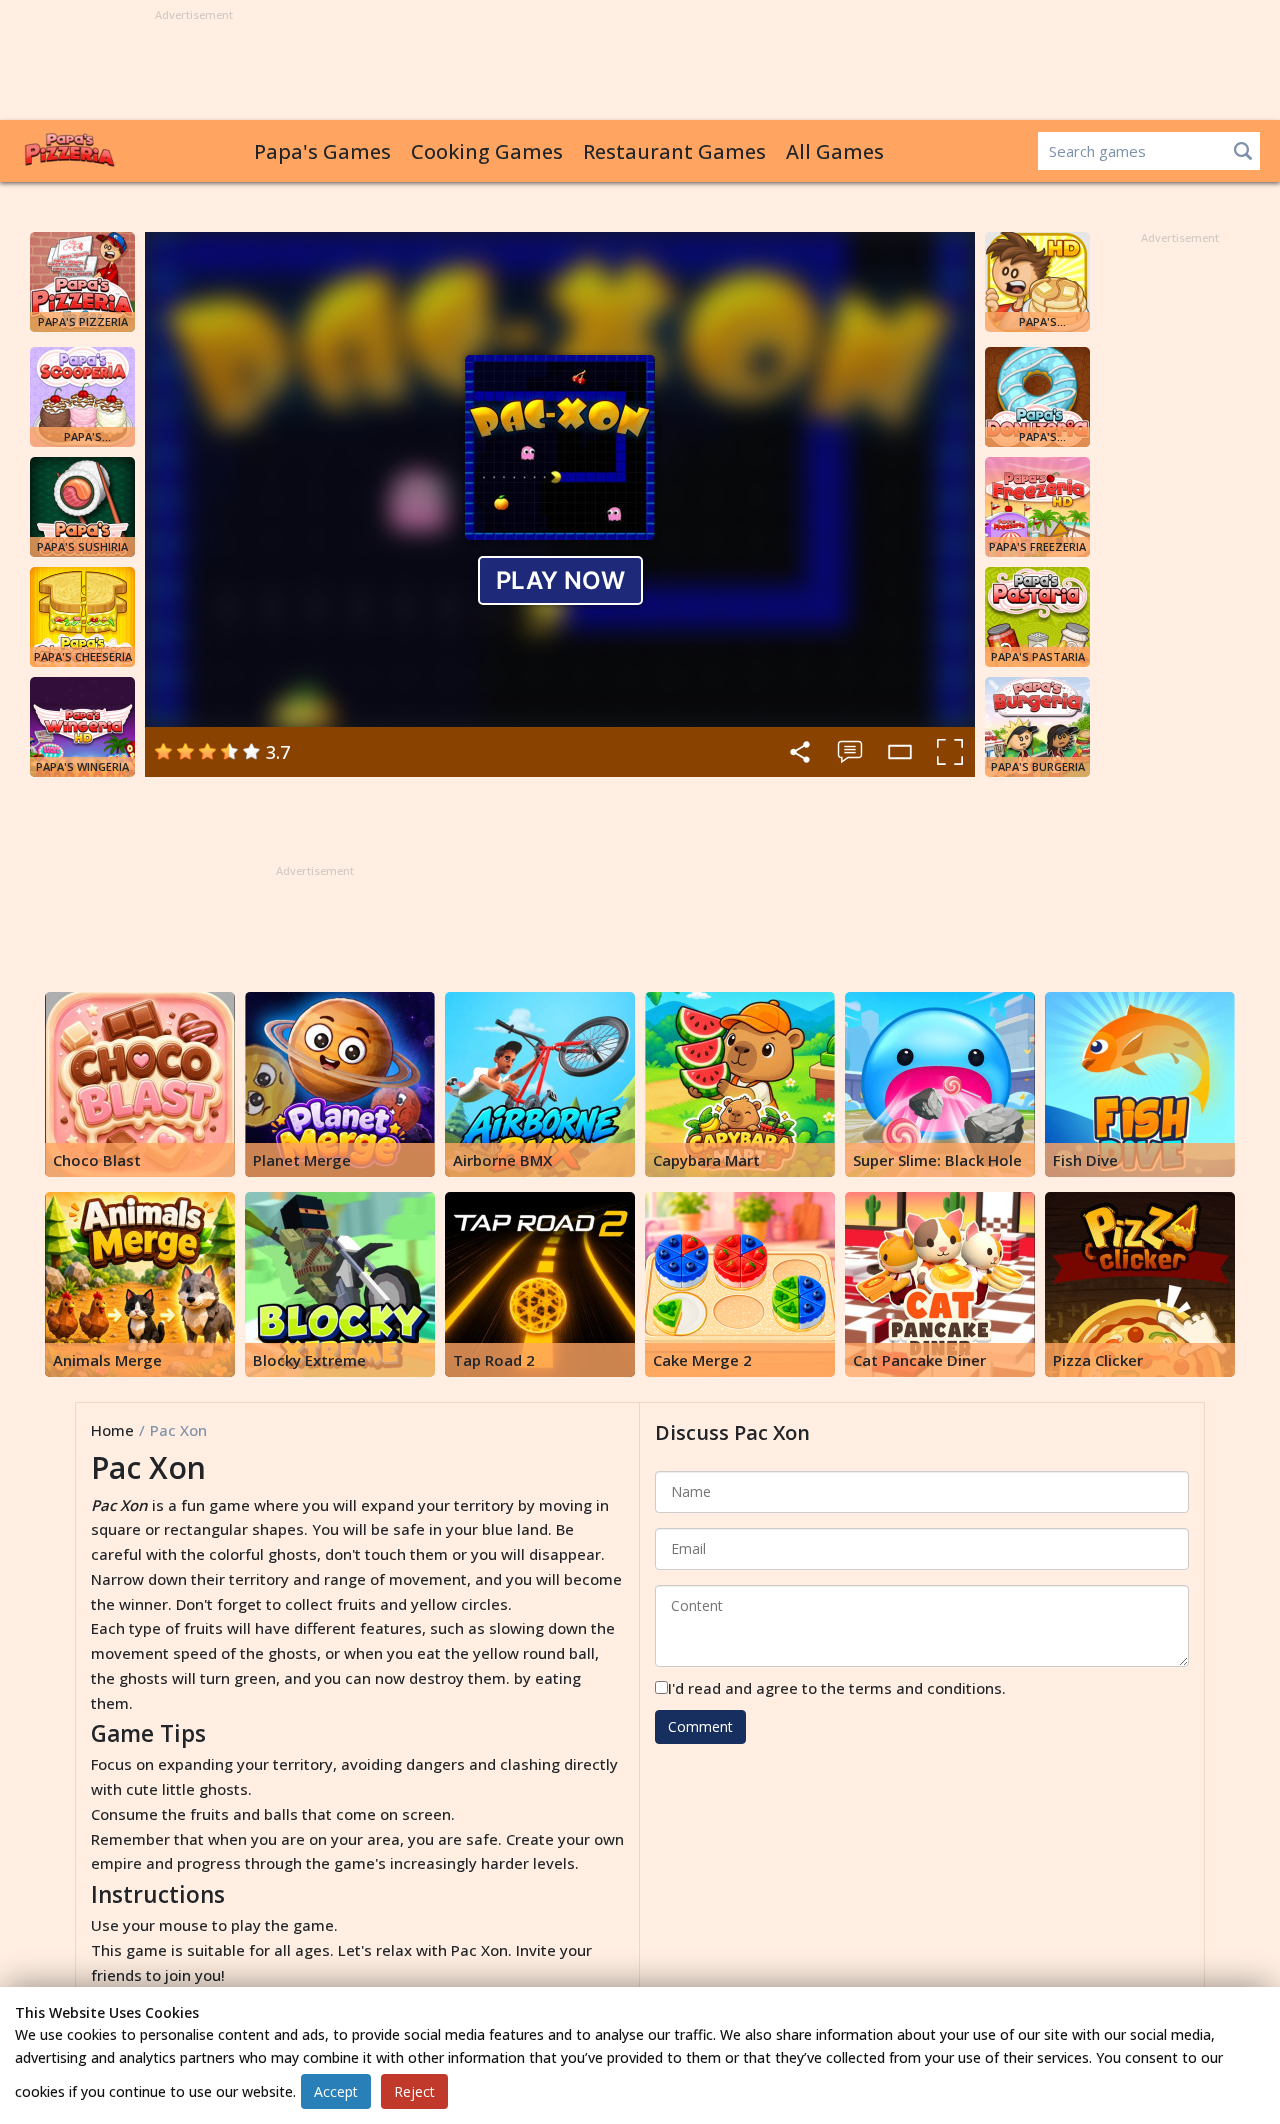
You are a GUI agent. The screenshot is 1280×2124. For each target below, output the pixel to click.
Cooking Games (487, 151)
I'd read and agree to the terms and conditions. (837, 1688)
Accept (336, 2091)
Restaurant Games (674, 151)
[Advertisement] (640, 66)
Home (112, 1430)
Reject (414, 2091)
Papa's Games (322, 151)
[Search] (1243, 151)
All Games (835, 151)
